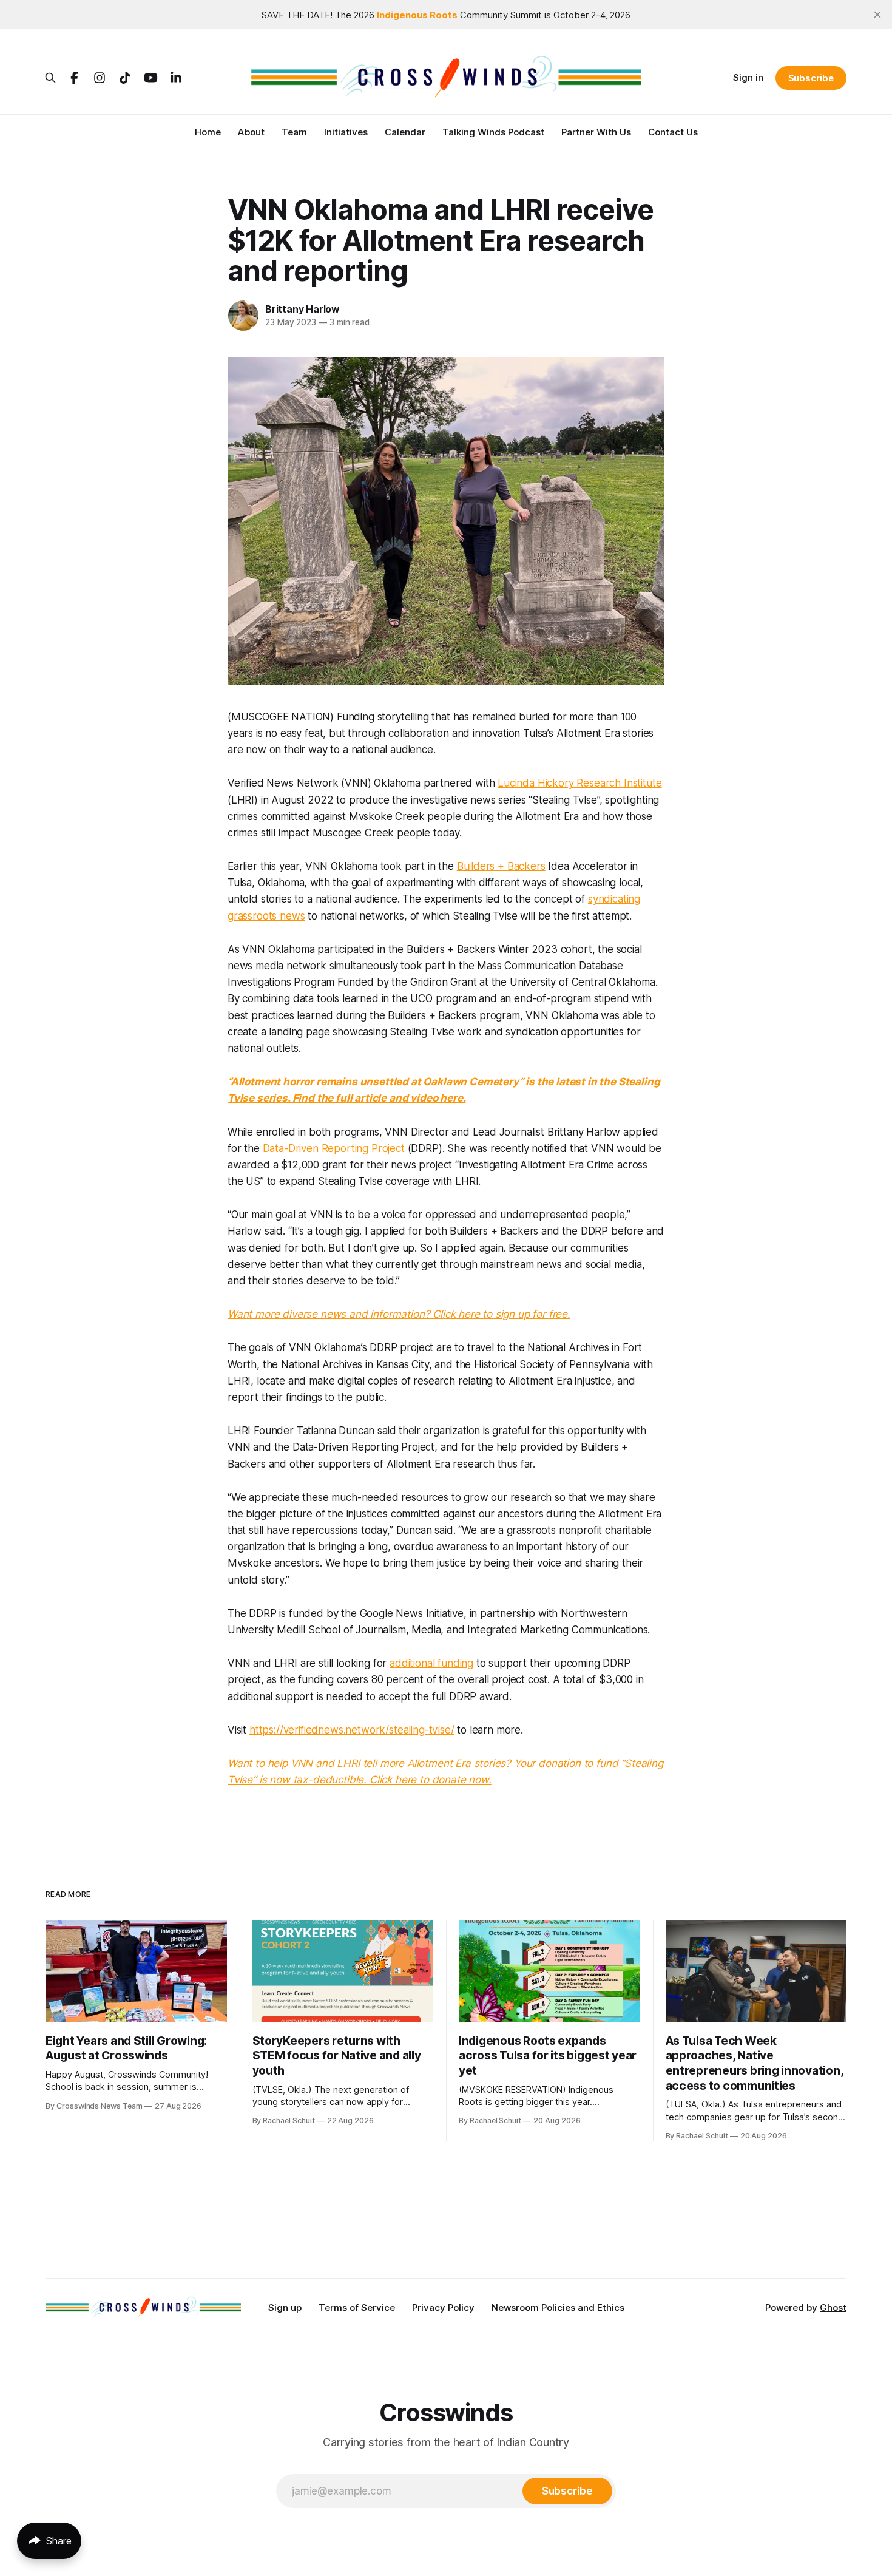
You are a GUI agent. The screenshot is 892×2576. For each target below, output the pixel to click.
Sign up (285, 2307)
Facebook (74, 78)
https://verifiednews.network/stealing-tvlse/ (352, 1730)
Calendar (405, 132)
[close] (877, 15)
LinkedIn (176, 78)
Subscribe (811, 78)
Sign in (748, 77)
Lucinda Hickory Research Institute (579, 783)
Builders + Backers (501, 866)
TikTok (125, 78)
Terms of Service (357, 2307)
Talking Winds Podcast (493, 132)
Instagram (100, 78)
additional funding (431, 1663)
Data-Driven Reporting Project (334, 1148)
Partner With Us (596, 132)
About (251, 132)
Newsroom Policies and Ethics (558, 2307)
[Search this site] (50, 78)
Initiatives (346, 132)
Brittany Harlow (302, 309)
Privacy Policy (443, 2307)
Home (208, 132)
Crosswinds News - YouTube (150, 78)
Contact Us (673, 132)
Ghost (833, 2307)
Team (294, 132)
